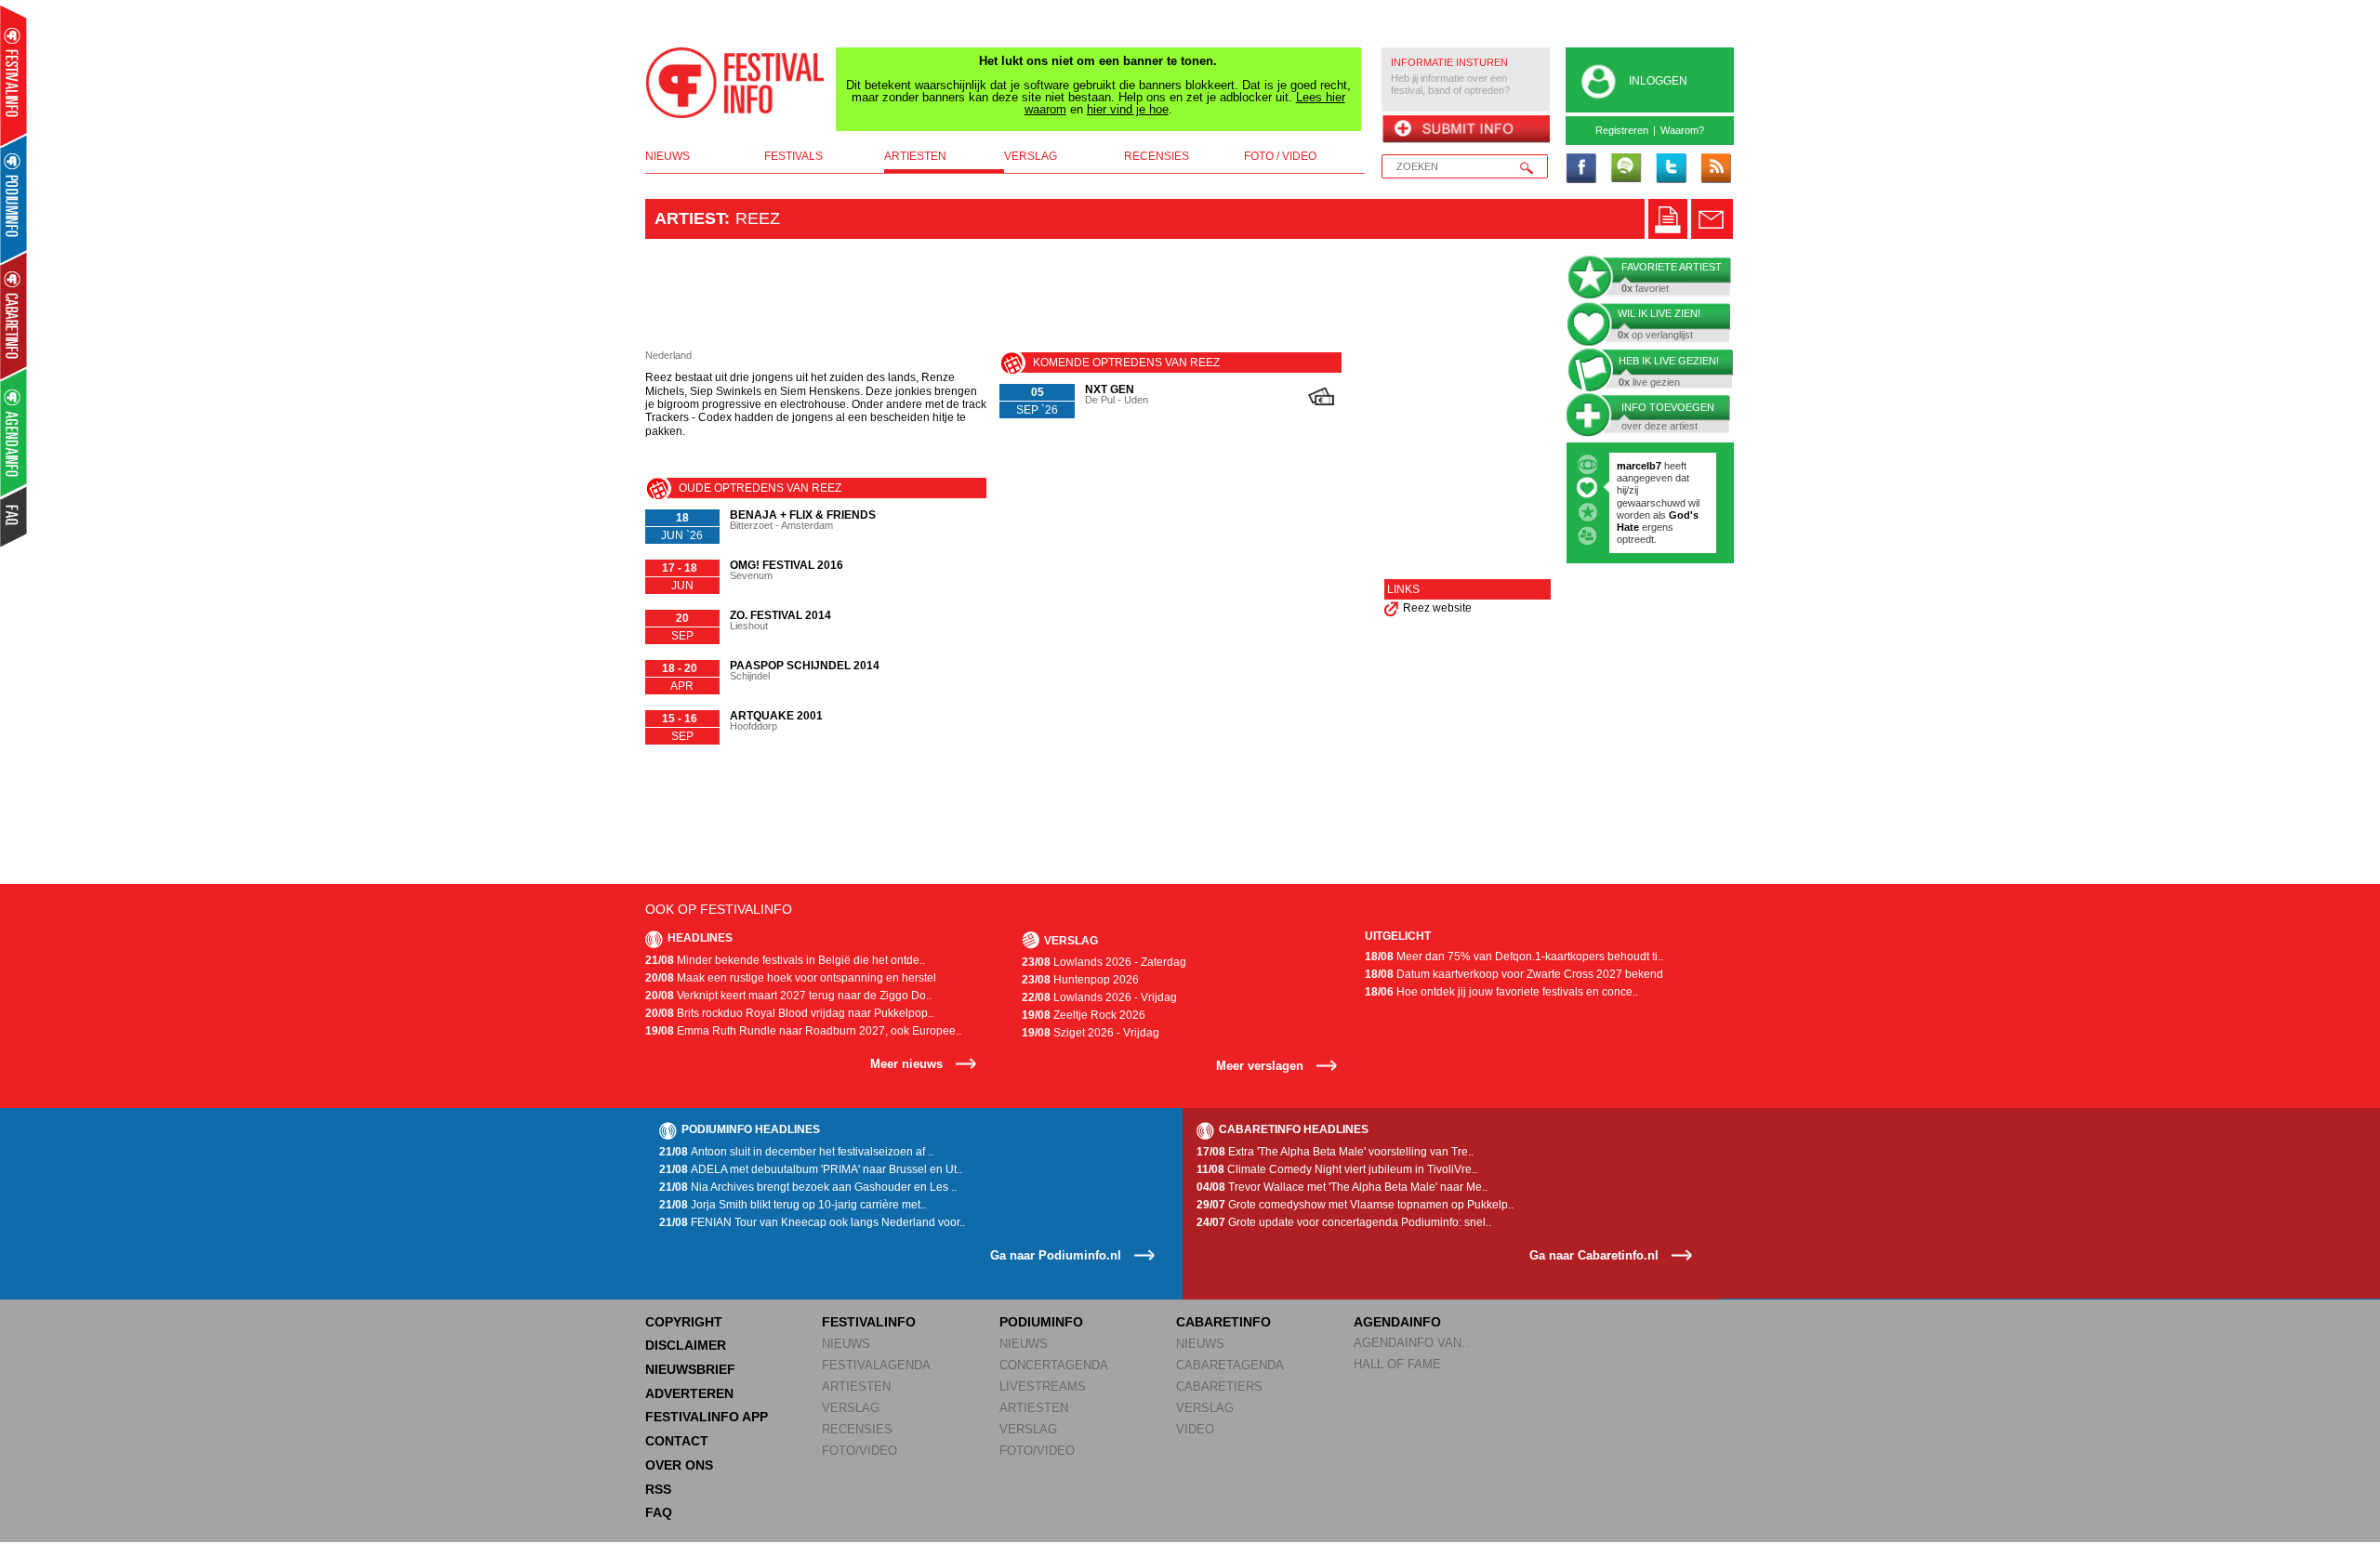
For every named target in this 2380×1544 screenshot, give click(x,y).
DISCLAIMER (686, 1345)
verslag (1031, 156)
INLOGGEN (1658, 81)
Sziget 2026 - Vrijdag (1091, 1033)
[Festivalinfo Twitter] (1671, 169)
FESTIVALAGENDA (876, 1365)
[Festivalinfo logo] (735, 83)
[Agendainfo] (14, 433)
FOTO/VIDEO (859, 1451)
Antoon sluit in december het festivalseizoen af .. (796, 1152)
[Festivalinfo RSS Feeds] (1715, 169)
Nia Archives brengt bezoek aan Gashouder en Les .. (808, 1187)
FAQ (659, 1512)
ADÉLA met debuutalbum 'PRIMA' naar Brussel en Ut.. (811, 1169)
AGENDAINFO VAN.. (1411, 1343)
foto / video (1280, 156)
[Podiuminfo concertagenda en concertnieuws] (14, 198)
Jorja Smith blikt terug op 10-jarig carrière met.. (793, 1205)
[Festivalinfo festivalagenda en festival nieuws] (13, 76)
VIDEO (1195, 1429)
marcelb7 (1639, 466)
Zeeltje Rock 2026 (1084, 1015)
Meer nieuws (906, 1064)
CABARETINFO (1223, 1322)
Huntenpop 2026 (1080, 980)
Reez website (1437, 608)
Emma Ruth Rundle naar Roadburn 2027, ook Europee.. (803, 1031)
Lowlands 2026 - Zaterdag (1104, 962)
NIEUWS (846, 1344)
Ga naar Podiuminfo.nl (1056, 1255)
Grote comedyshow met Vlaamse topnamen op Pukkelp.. (1355, 1205)
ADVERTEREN (689, 1393)
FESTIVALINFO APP (707, 1417)
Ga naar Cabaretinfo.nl (1594, 1255)
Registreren (1622, 130)
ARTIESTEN (856, 1386)
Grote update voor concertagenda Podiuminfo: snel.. (1344, 1222)
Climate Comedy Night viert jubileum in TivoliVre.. (1337, 1169)
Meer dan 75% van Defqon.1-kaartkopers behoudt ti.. (1514, 957)
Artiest (689, 218)
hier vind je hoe (1128, 109)
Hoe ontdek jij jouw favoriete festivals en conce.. (1501, 992)
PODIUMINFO (1041, 1322)
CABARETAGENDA (1230, 1365)
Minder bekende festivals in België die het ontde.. (785, 960)
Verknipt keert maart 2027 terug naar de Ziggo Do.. (788, 996)
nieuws (668, 156)
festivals (793, 156)
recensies (1157, 156)
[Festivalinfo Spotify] (1626, 169)
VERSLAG (851, 1408)
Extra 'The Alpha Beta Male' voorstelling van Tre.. (1335, 1152)
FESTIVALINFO (869, 1322)
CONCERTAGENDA (1054, 1365)
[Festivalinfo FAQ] (14, 517)
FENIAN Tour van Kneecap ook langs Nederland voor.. (812, 1222)
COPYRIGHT (684, 1322)
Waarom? (1682, 130)
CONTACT (677, 1441)
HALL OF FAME (1397, 1364)
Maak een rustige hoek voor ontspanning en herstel (791, 978)
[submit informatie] (1466, 130)
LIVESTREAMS (1043, 1386)
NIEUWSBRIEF (690, 1369)
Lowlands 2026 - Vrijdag (1099, 997)
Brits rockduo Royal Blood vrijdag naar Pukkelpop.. (789, 1013)
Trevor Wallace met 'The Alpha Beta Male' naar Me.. (1342, 1187)
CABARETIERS (1219, 1386)
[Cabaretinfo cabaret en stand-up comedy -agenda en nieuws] (13, 315)
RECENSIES (857, 1429)
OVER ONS (679, 1465)
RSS (658, 1489)
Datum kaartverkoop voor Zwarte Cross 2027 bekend (1514, 974)
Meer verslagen (1260, 1066)
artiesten (915, 156)
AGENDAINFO (1397, 1322)
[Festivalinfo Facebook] (1581, 169)
